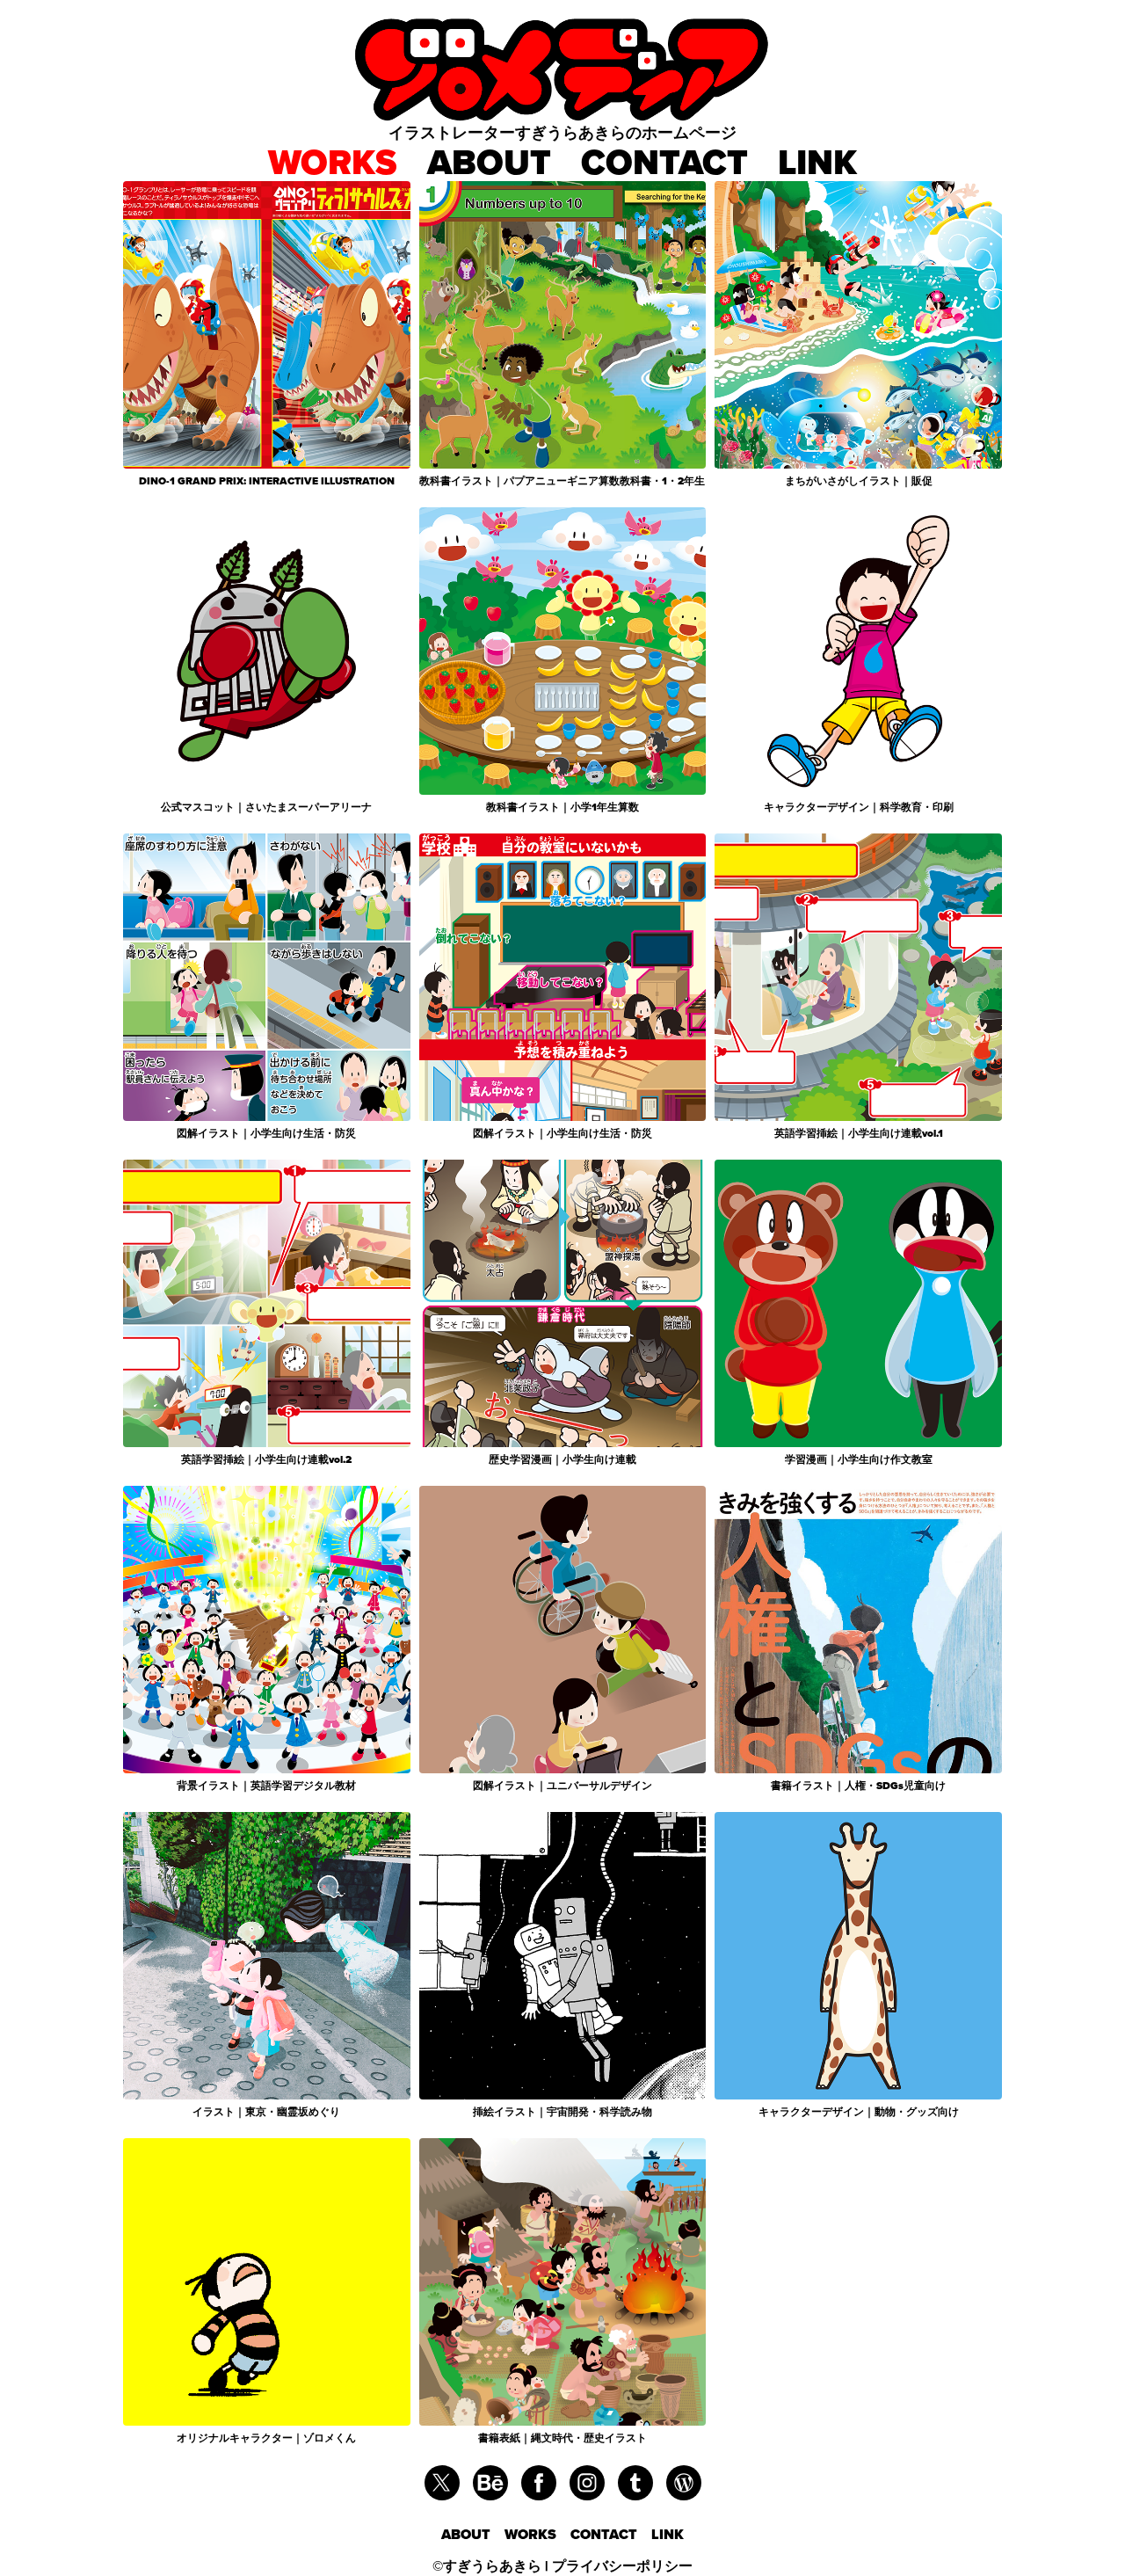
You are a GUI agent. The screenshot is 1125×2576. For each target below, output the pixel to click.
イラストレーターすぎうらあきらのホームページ (562, 132)
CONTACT (664, 162)
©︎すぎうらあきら (487, 2566)
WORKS (333, 162)
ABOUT (489, 162)
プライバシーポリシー (622, 2566)
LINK (817, 162)
